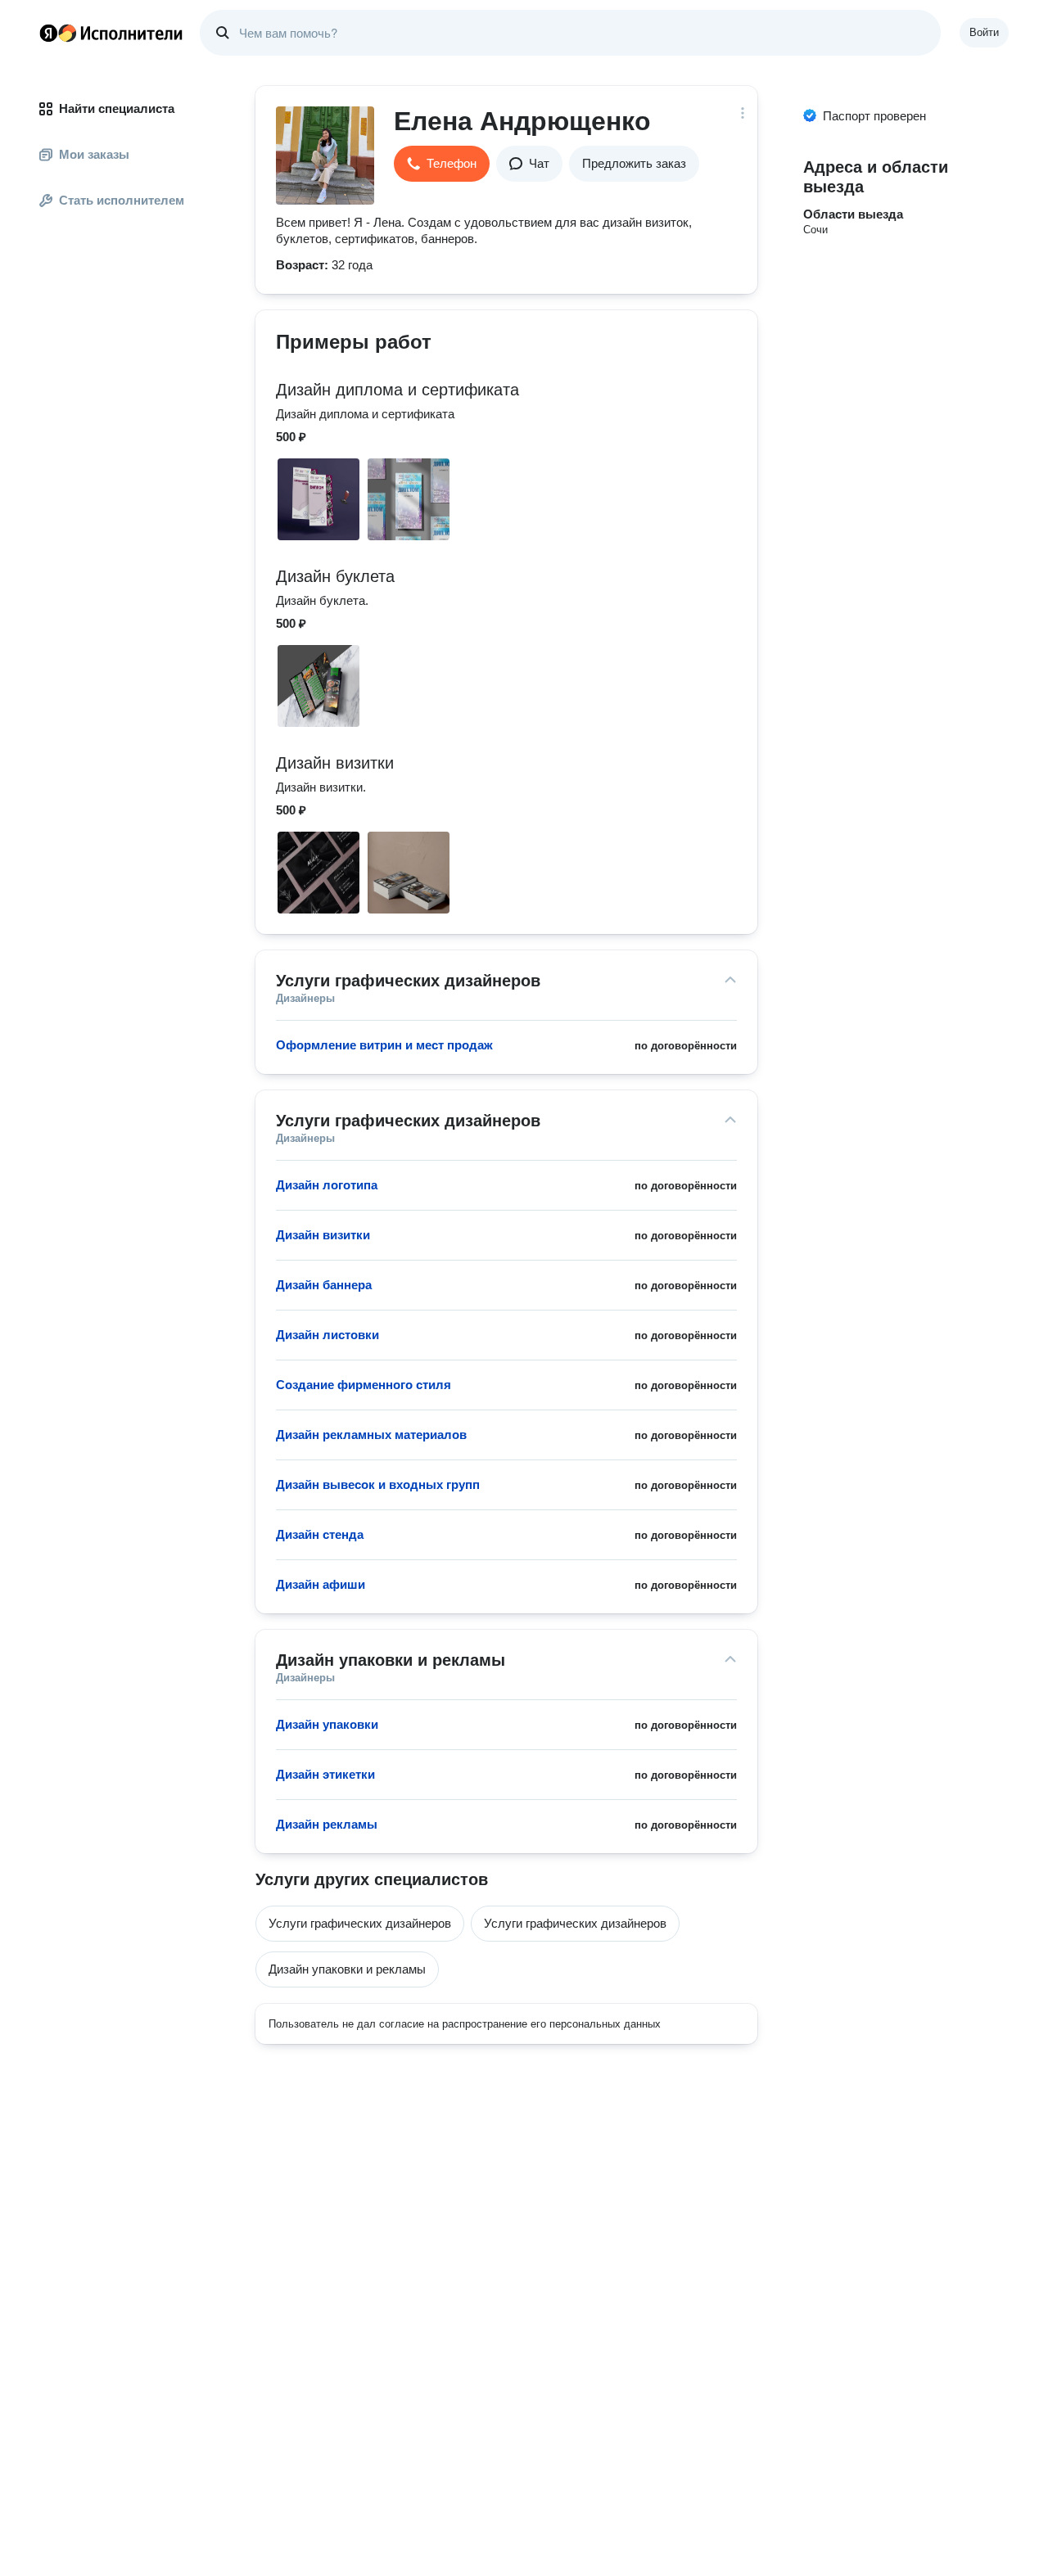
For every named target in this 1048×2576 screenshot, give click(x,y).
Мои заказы (94, 154)
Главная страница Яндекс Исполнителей (111, 33)
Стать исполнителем (122, 200)
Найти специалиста (117, 108)
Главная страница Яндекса (48, 33)
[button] (442, 164)
